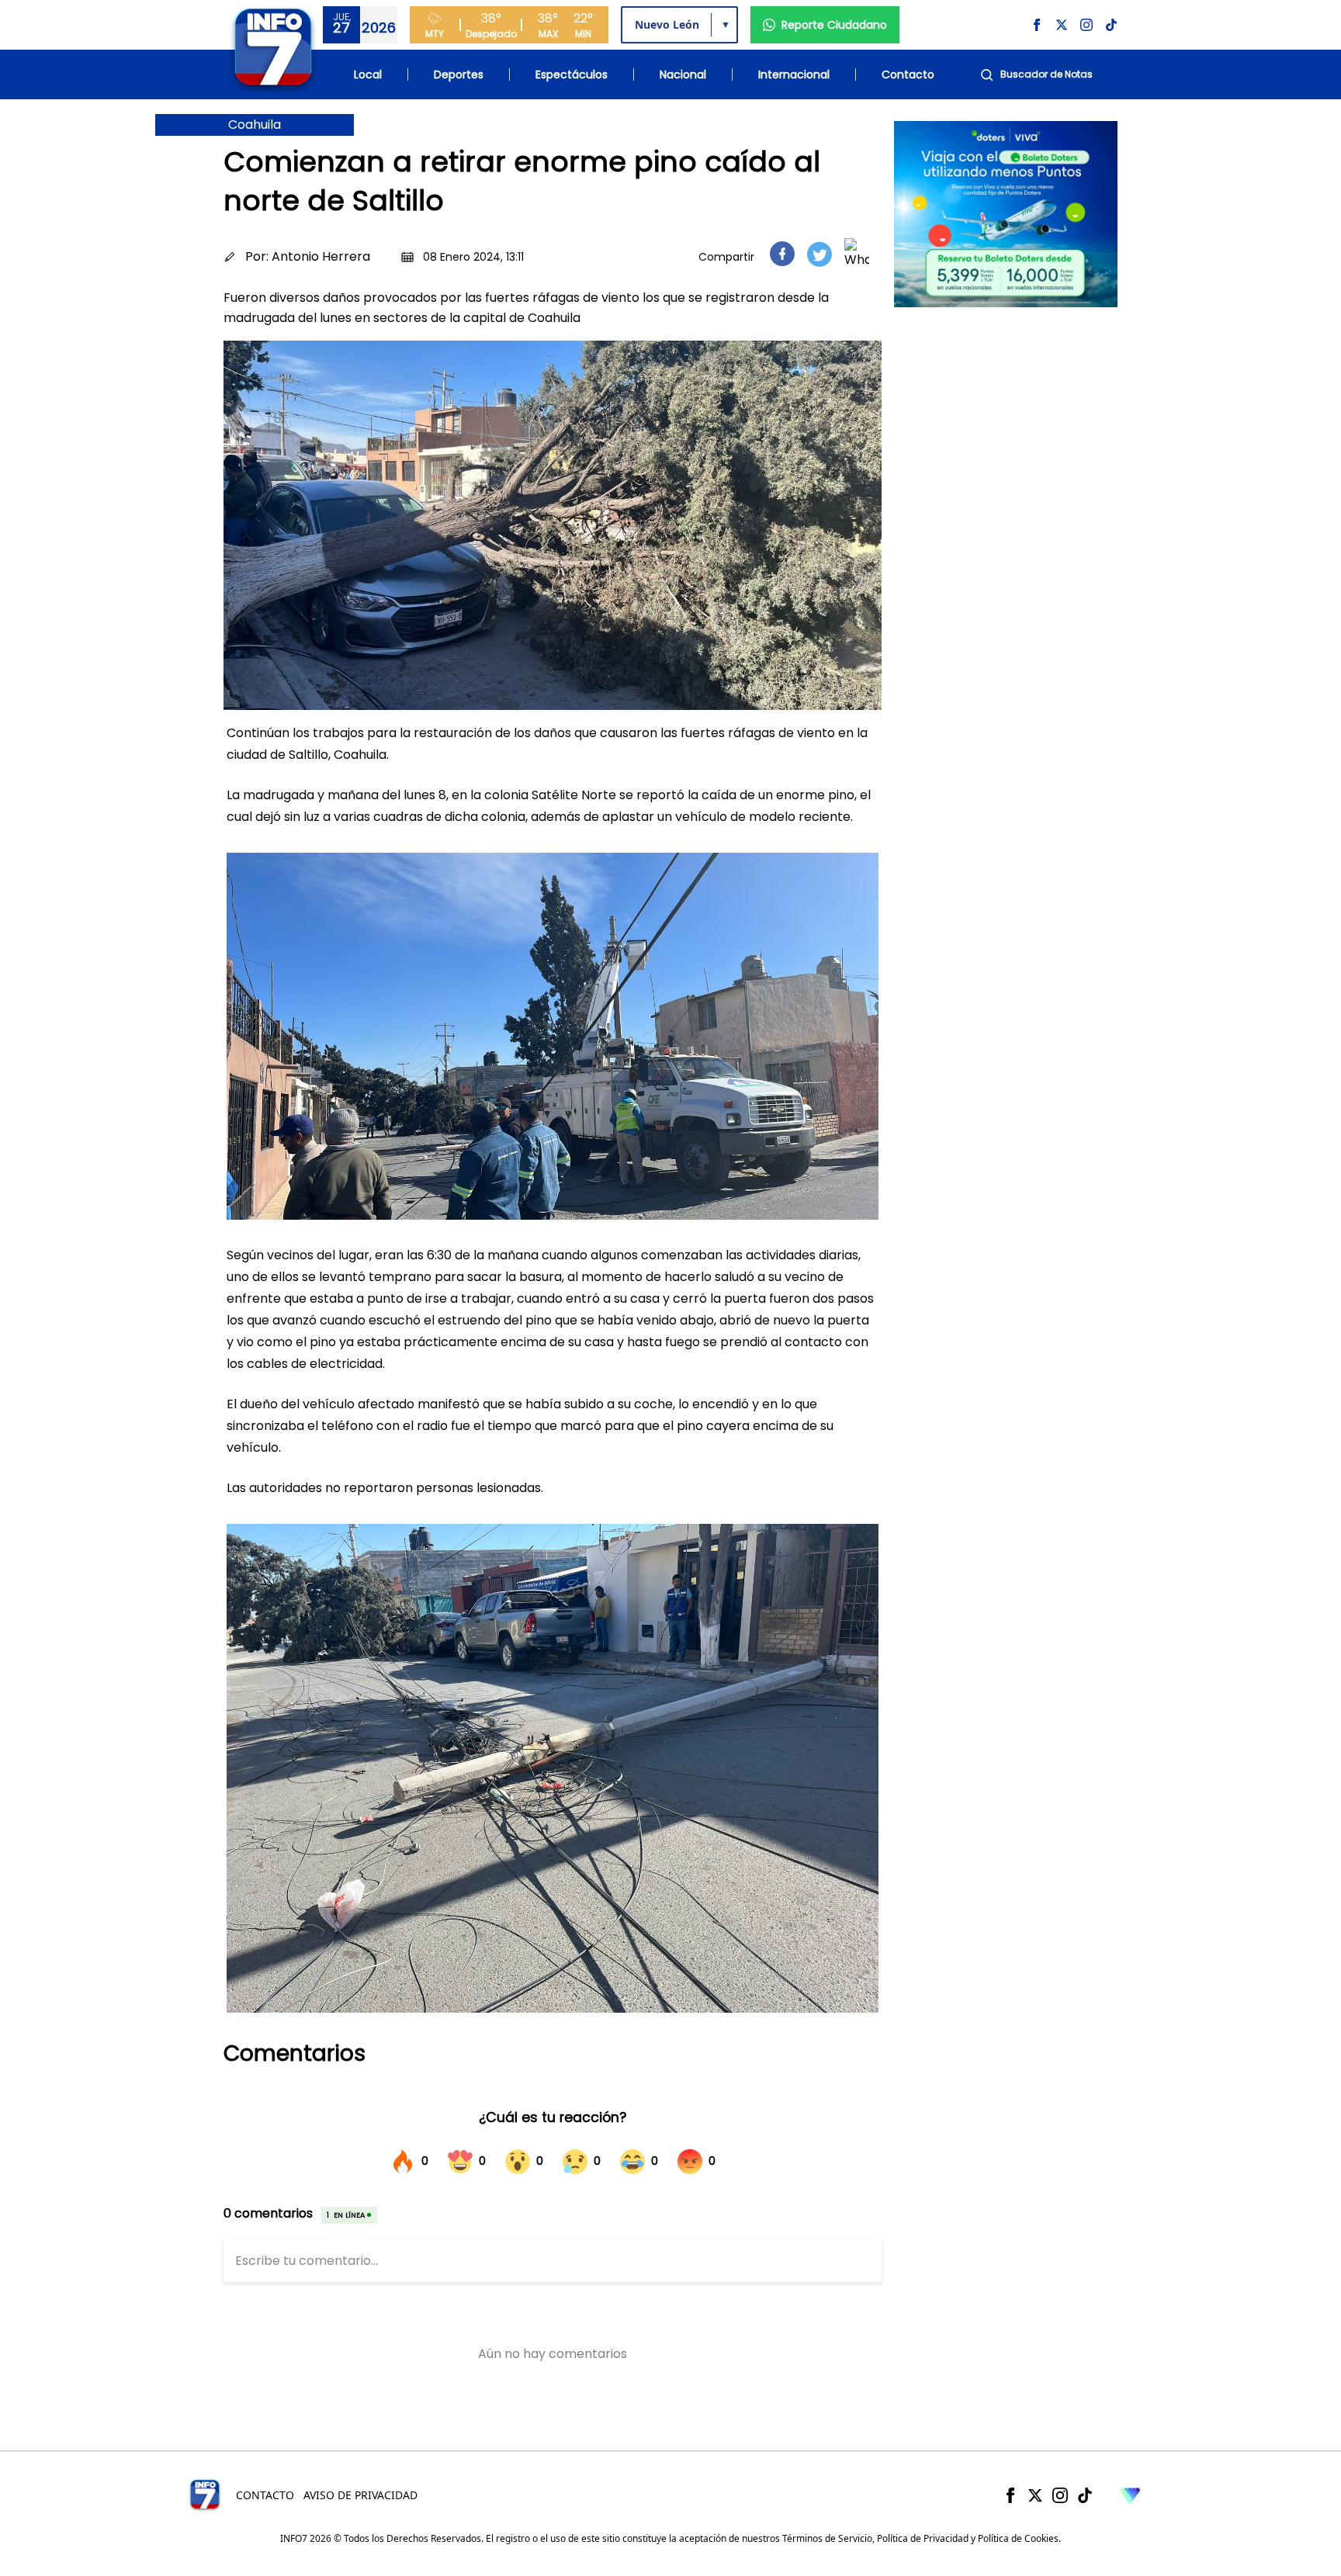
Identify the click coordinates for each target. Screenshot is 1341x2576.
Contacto (908, 74)
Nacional (683, 74)
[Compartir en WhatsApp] (857, 254)
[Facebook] (1010, 2495)
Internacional (794, 74)
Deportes (459, 74)
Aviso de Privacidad (360, 2495)
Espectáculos (572, 74)
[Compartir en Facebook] (782, 254)
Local (368, 74)
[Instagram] (1060, 2495)
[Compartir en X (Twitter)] (819, 254)
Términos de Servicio (827, 2538)
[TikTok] (1085, 2495)
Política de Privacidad (923, 2538)
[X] (1035, 2495)
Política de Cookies (1018, 2538)
